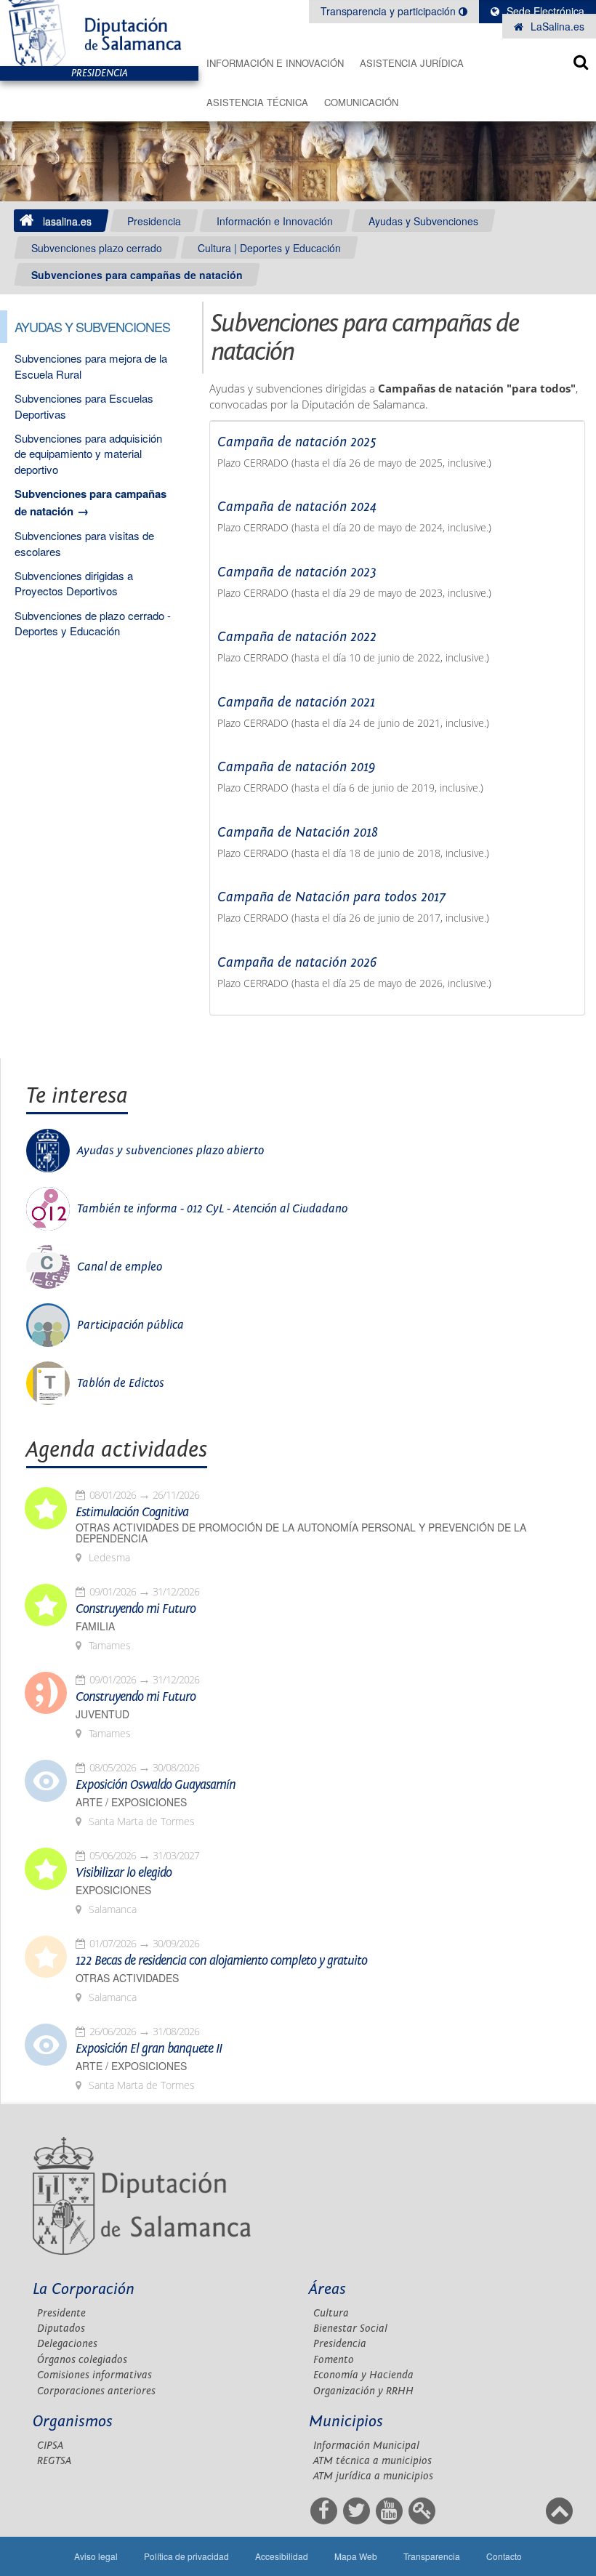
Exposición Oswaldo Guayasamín (156, 1785)
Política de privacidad (186, 2556)
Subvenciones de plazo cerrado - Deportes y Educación (93, 623)
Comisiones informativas (94, 2375)
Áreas (327, 2289)
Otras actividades (127, 1978)
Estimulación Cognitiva (132, 1513)
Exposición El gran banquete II (149, 2049)
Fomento (334, 2360)
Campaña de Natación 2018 (298, 832)
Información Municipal (366, 2446)
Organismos (73, 2422)
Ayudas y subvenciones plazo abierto (170, 1151)
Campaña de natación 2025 (297, 442)
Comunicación (361, 102)
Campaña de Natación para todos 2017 (331, 897)
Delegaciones (67, 2344)
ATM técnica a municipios (372, 2461)
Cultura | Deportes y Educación (269, 248)
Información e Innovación (275, 63)
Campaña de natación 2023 (297, 572)
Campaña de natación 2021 (296, 702)
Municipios (346, 2422)
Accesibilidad (282, 2556)
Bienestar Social (350, 2329)
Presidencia (154, 221)
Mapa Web (356, 2556)
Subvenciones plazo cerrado (97, 248)
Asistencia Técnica (257, 102)
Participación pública (130, 1325)
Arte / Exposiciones (131, 1802)
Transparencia (432, 2556)
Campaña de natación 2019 (296, 767)
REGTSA (54, 2461)
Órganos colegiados (82, 2360)
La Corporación (84, 2289)
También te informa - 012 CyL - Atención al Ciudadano (212, 1209)
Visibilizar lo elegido (124, 1873)
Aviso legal (96, 2556)
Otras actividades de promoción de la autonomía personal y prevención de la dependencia (301, 1533)
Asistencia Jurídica (412, 63)
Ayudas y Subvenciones (423, 221)
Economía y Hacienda (363, 2375)
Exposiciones (113, 1890)
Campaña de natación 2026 (297, 962)
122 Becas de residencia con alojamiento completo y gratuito (221, 1961)
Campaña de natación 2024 (297, 507)
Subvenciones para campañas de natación (137, 275)
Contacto (504, 2556)
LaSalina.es (556, 26)
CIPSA (50, 2446)
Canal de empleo (120, 1267)
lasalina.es (67, 221)
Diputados (61, 2329)
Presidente (61, 2313)
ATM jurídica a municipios (373, 2476)
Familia (95, 1626)
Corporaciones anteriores (96, 2391)
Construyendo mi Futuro (136, 1609)
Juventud (102, 1714)
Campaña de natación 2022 (297, 637)
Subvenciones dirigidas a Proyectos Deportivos (74, 583)
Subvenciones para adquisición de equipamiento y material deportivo (88, 454)
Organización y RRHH (363, 2391)
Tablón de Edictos (121, 1383)
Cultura (331, 2313)
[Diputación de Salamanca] (99, 33)
